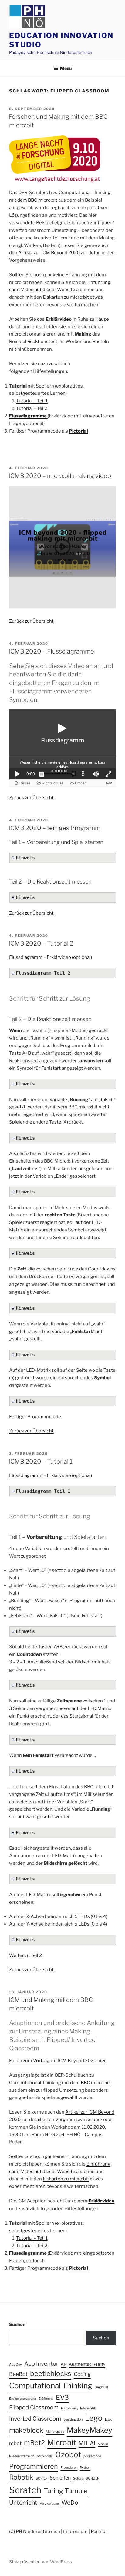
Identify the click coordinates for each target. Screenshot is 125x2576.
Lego (94, 2418)
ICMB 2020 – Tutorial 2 (41, 943)
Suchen (17, 2325)
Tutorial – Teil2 (32, 408)
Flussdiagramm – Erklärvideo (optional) (51, 957)
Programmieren (34, 2466)
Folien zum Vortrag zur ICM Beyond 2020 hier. (58, 2061)
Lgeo (109, 2420)
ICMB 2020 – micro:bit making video (60, 476)
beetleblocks (51, 2373)
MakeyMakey (90, 2430)
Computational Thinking (51, 2386)
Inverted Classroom (35, 2419)
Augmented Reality (87, 2364)
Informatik (88, 2408)
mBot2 (34, 2443)
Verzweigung (49, 2504)
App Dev (15, 2365)
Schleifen (60, 2478)
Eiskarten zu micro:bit (66, 297)
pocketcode (92, 2456)
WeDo (70, 2503)
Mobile (103, 2444)
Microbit (62, 2443)
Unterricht (23, 2503)
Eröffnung (46, 2399)
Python (85, 2468)
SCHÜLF (92, 2479)
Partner (99, 2532)
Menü (66, 68)
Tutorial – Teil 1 (32, 401)
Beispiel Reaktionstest (33, 342)
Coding (82, 2374)
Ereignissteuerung (23, 2399)
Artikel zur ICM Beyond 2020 (49, 253)
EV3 (62, 2397)
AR (64, 2364)
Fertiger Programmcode (35, 1417)
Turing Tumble (66, 2491)
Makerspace (55, 2432)
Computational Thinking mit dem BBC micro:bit (60, 2083)
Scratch (25, 2490)
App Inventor (41, 2363)
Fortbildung (69, 2408)
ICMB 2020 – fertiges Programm (54, 828)
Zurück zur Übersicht (31, 621)
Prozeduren (69, 2468)
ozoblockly (45, 2456)
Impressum (75, 2532)
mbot (15, 2443)
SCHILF (42, 2479)
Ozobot (68, 2455)
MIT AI (87, 2443)
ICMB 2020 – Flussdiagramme (51, 651)
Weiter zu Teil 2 (25, 1955)
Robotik (21, 2477)
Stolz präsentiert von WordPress (41, 2562)
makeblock (26, 2430)
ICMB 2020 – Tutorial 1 (41, 1462)
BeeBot (18, 2374)
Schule (78, 2479)
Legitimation (73, 2420)
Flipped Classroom (34, 2407)
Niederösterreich (22, 2456)
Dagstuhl (101, 2387)
